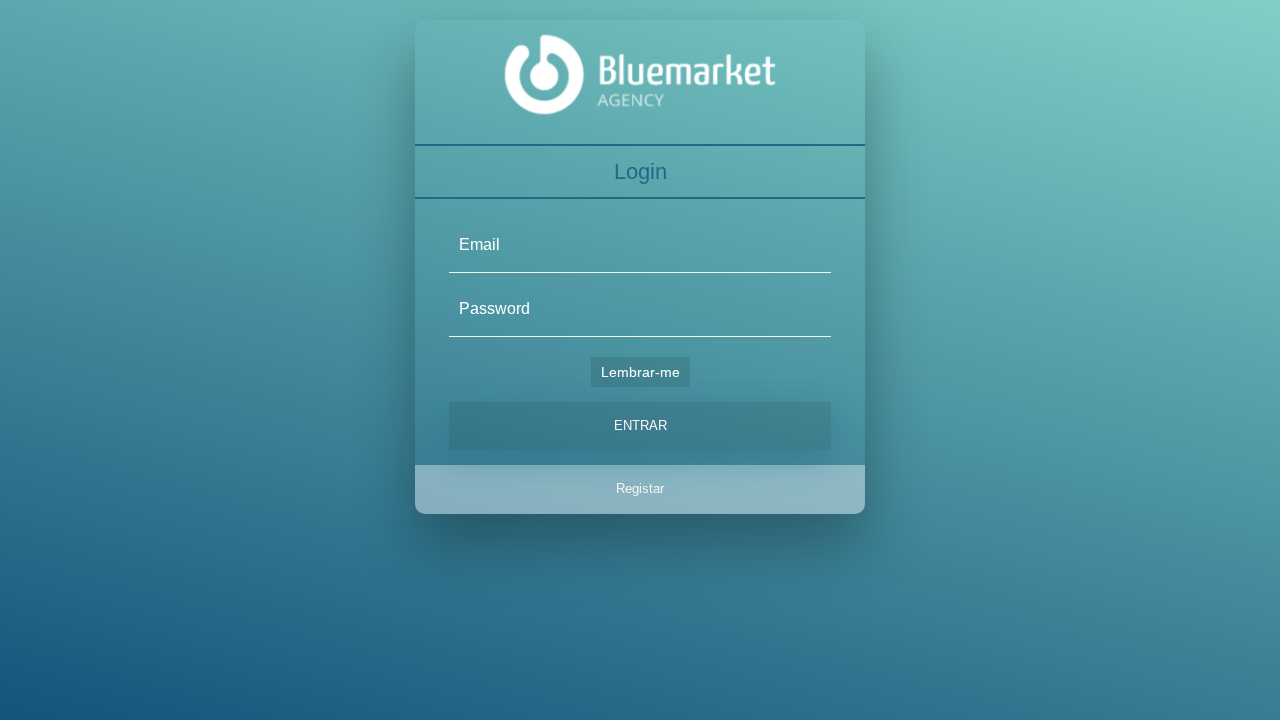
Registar (640, 488)
